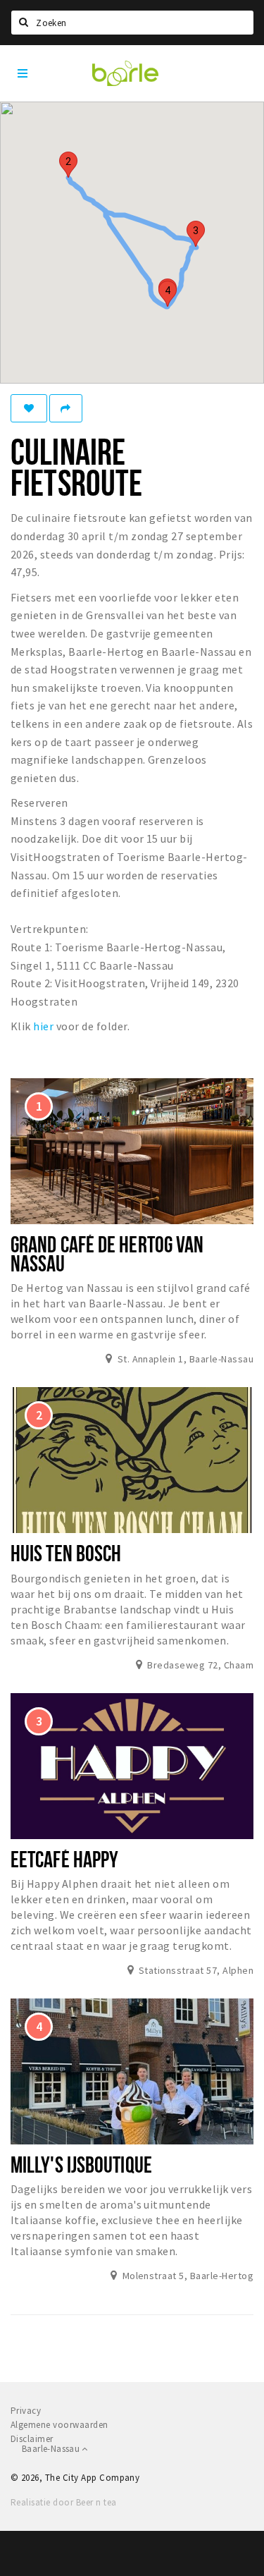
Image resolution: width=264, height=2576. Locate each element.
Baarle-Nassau (52, 2449)
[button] (68, 165)
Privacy (26, 2411)
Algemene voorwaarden (59, 2425)
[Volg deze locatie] (29, 408)
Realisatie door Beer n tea (63, 2502)
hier (43, 1026)
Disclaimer (32, 2439)
